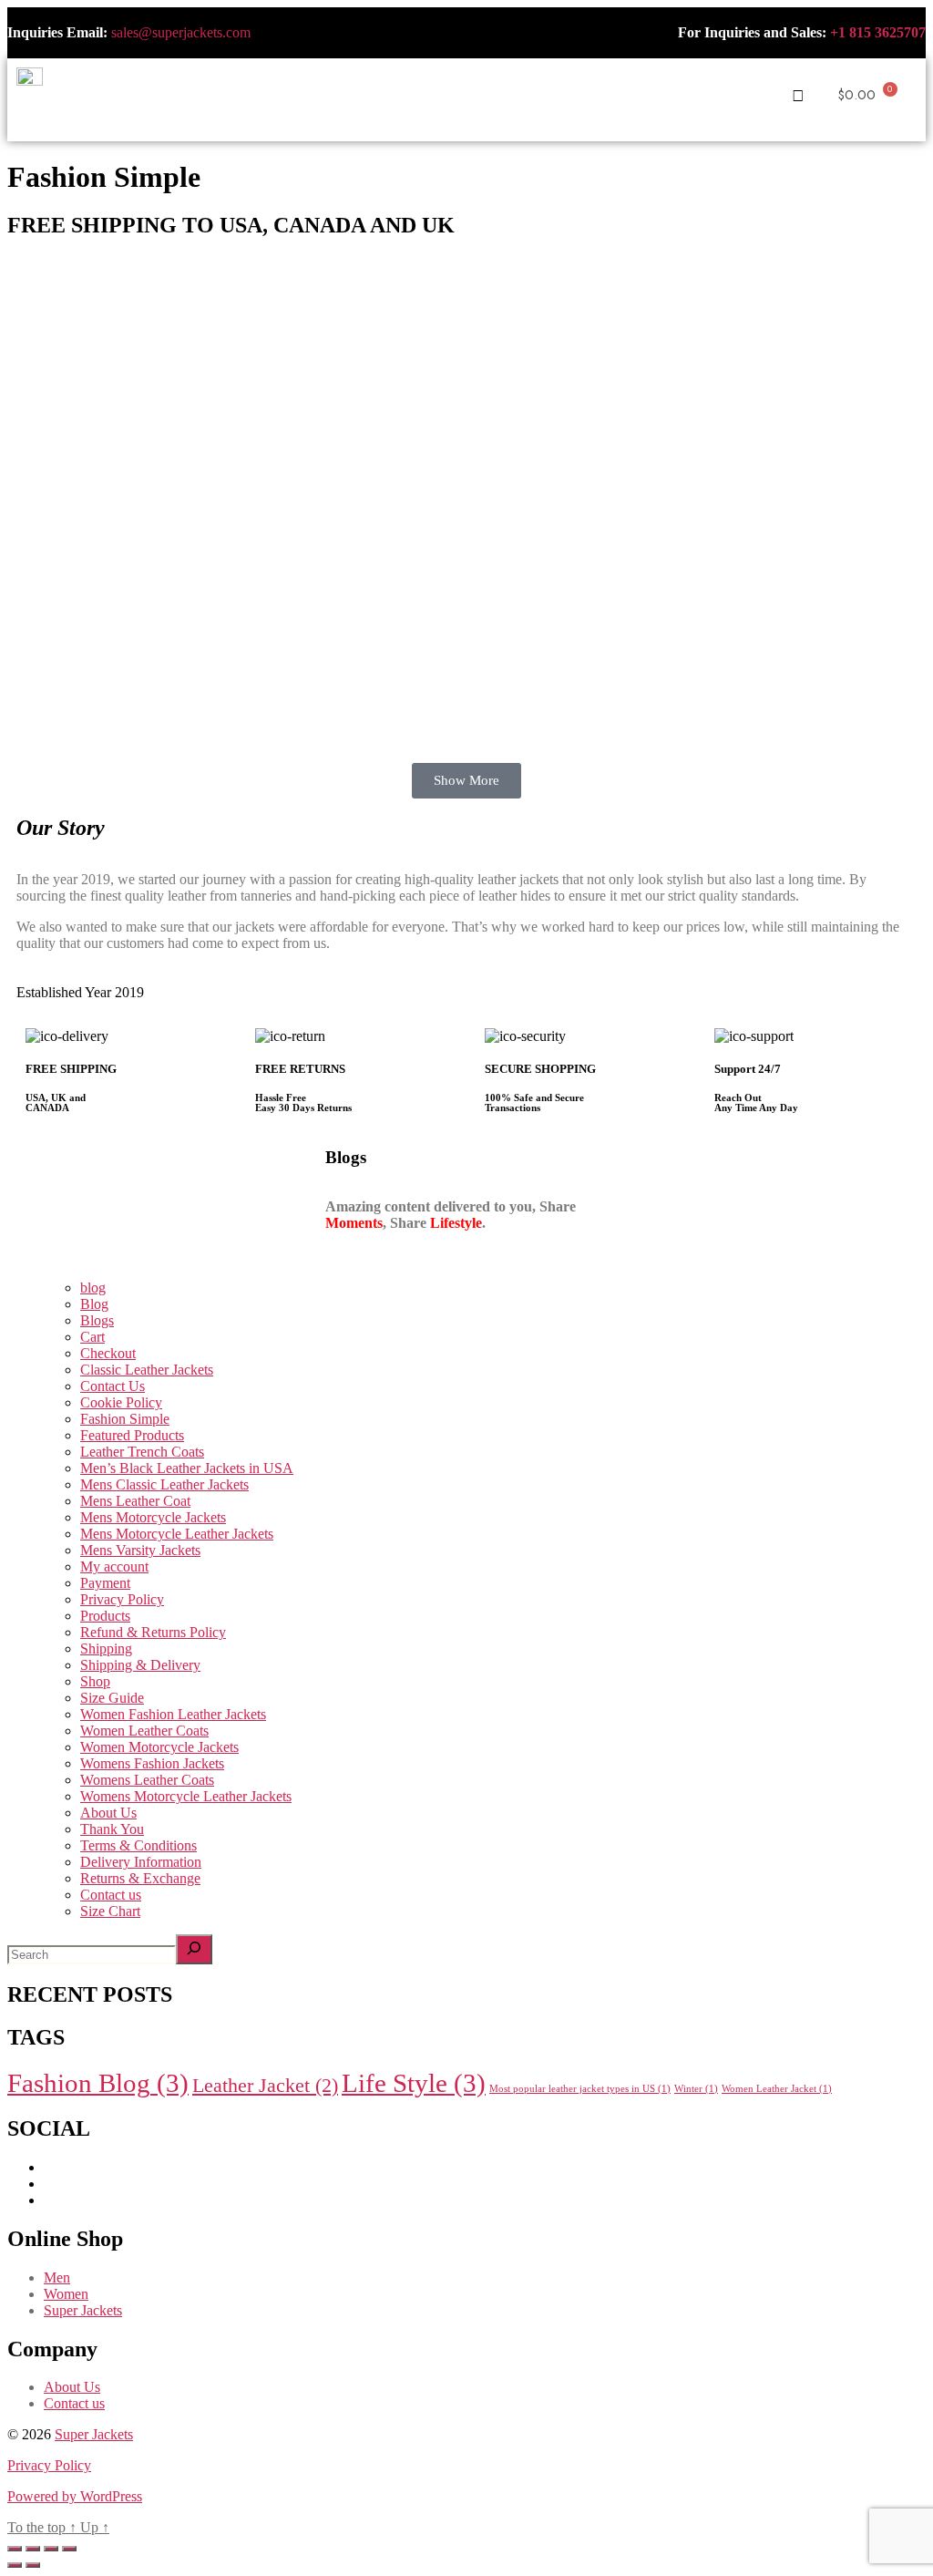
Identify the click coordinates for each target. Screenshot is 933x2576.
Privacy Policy (122, 1599)
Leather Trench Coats (142, 1452)
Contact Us (113, 1386)
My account (114, 1566)
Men (57, 2277)
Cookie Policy (121, 1402)
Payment (105, 1583)
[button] (465, 89)
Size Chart (110, 1911)
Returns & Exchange (140, 1878)
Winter (696, 2089)
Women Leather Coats (144, 1731)
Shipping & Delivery (140, 1665)
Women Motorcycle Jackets (159, 1747)
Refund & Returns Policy (153, 1632)
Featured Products (132, 1435)
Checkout (108, 1353)
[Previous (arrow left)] (15, 2565)
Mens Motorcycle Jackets (153, 1517)
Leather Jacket (265, 2086)
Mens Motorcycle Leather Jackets (177, 1534)
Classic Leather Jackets (147, 1370)
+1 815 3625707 (878, 32)
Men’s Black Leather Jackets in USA (187, 1468)
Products (105, 1616)
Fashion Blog (98, 2083)
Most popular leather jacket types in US (580, 2089)
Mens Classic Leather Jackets (164, 1484)
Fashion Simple (125, 1419)
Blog (94, 1304)
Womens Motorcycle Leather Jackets (186, 1796)
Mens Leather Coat (135, 1501)
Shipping (106, 1649)
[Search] (194, 1949)
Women (66, 2294)
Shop (95, 1681)
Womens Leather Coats (147, 1780)
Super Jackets (83, 2310)
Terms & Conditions (138, 1845)
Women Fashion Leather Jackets (173, 1714)
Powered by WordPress (75, 2496)
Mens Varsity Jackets (140, 1550)
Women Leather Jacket (777, 2089)
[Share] (51, 2549)
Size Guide (112, 1698)
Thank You (112, 1829)
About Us (108, 1813)
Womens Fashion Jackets (152, 1763)
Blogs (97, 1320)
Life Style (414, 2083)
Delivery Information (141, 1862)
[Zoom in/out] (15, 2549)
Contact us (111, 1895)
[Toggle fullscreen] (33, 2549)
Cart (92, 1337)
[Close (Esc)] (69, 2549)
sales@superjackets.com (181, 32)
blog (93, 1288)
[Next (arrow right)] (33, 2565)
